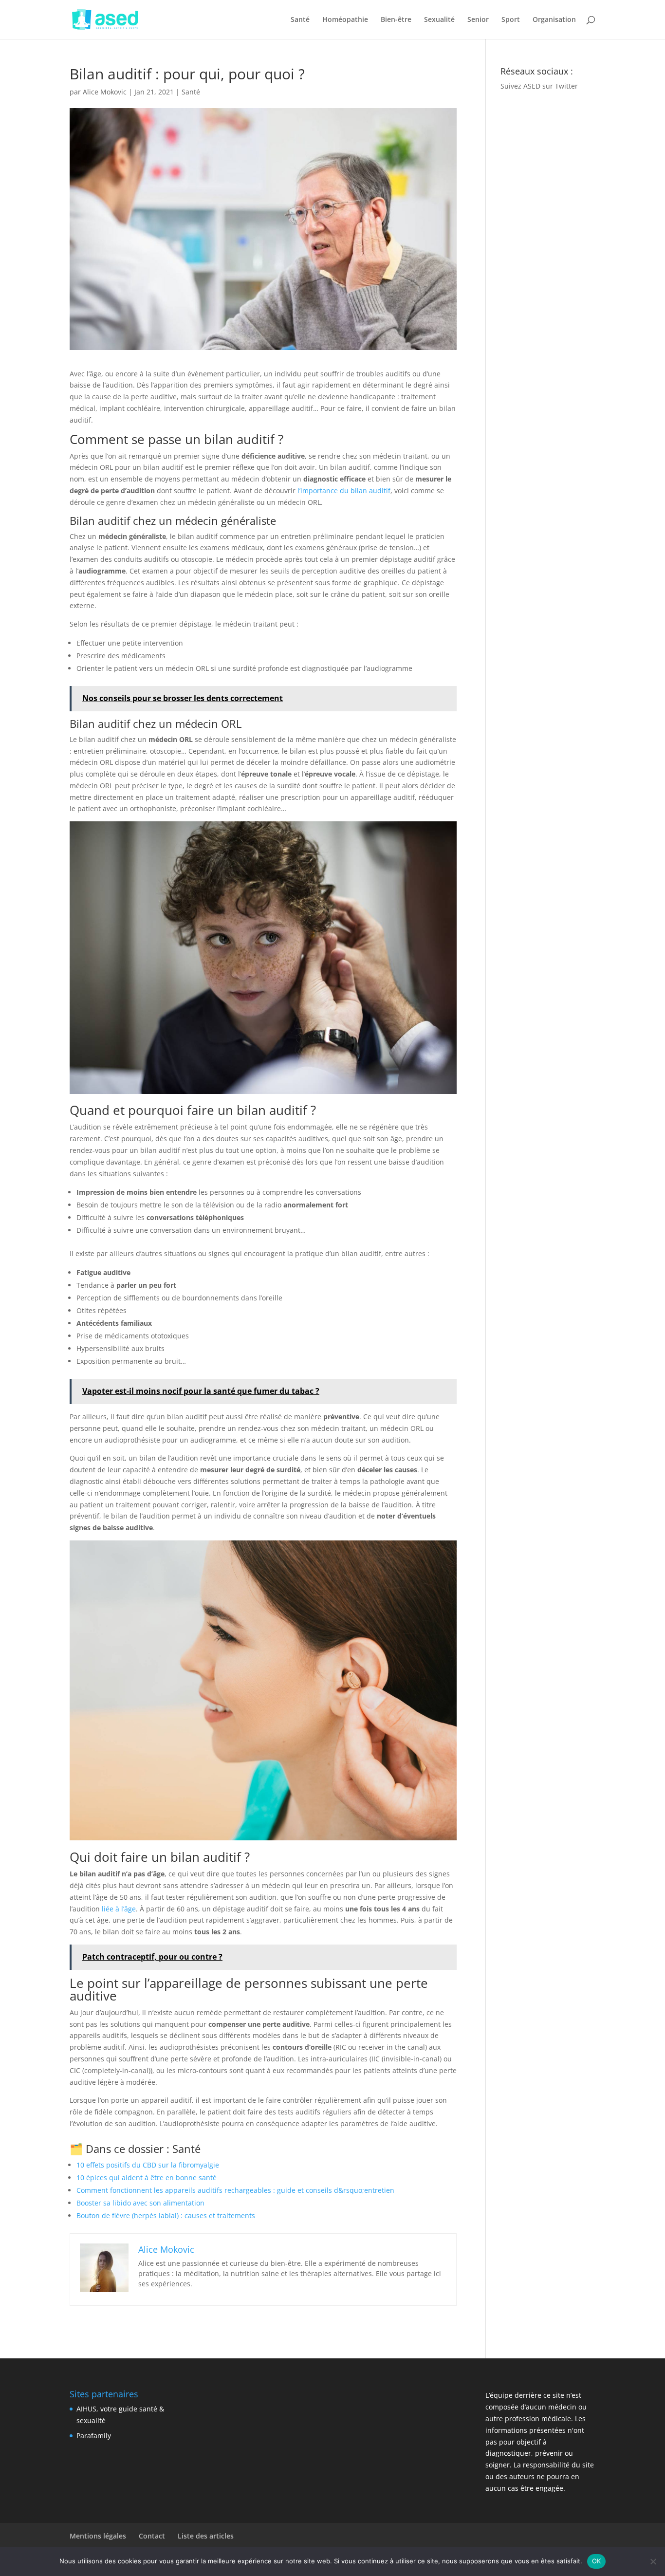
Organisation (554, 20)
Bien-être (396, 20)
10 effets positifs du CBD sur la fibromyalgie (148, 2165)
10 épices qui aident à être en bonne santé (147, 2178)
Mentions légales (98, 2536)
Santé (300, 20)
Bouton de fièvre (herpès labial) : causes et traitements (166, 2215)
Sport (511, 20)
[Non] (653, 2561)
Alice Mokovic (105, 92)
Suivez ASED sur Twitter (539, 86)
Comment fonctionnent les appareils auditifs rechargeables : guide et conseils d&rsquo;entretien (235, 2190)
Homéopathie (345, 20)
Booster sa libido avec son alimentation (140, 2203)
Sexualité (439, 20)
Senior (478, 20)
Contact (152, 2536)
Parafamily (94, 2436)
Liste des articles (206, 2536)
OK (597, 2561)
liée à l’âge (119, 1909)
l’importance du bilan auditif (344, 491)
